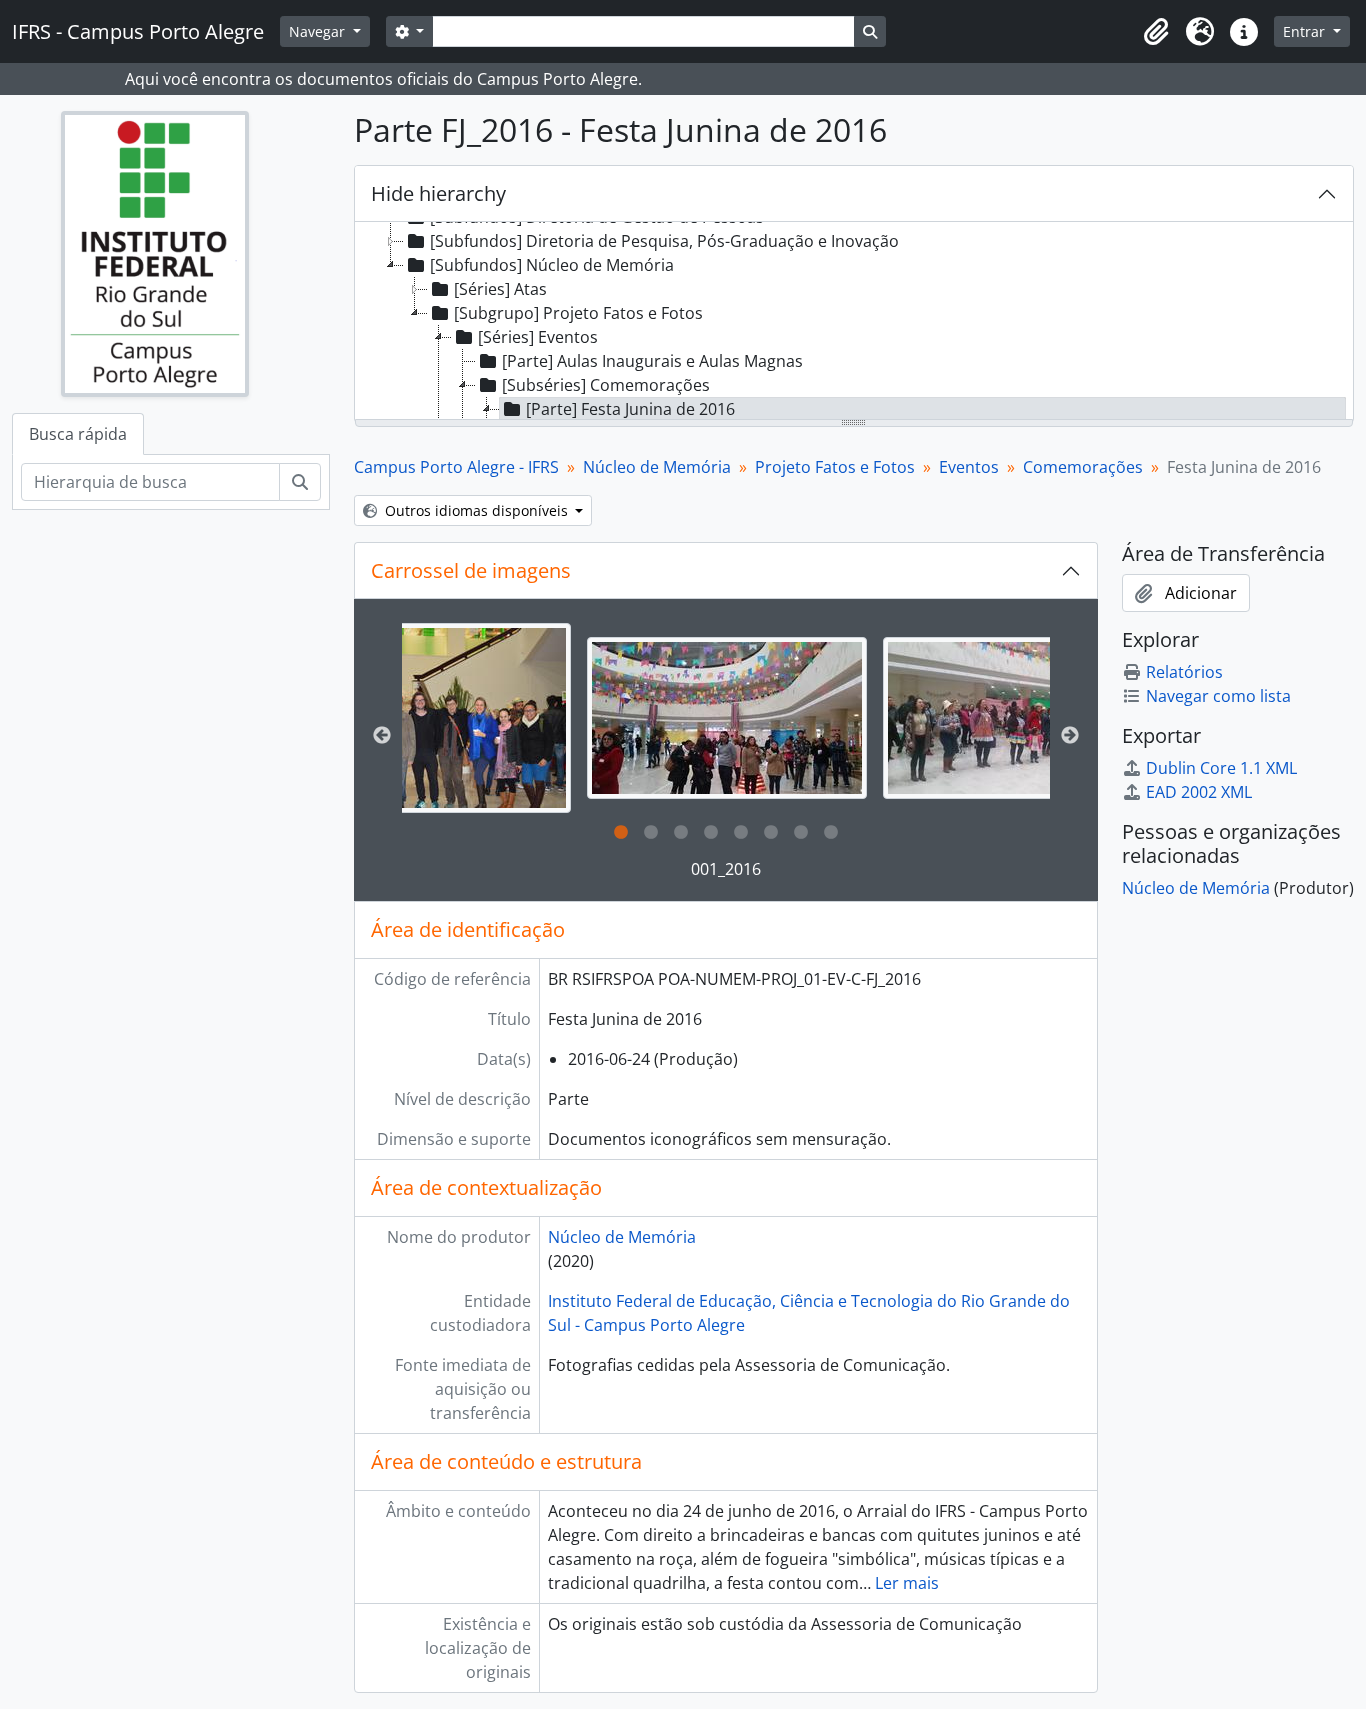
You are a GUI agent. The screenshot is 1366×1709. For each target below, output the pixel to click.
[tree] (854, 322)
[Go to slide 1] (621, 833)
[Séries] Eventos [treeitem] (538, 337)
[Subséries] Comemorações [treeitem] (606, 385)
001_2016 (726, 869)
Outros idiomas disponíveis (476, 510)
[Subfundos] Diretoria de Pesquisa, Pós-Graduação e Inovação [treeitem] (664, 241)
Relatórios (1184, 672)
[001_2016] (727, 718)
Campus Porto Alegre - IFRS (456, 467)
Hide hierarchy (438, 193)
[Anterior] (382, 736)
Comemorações (1083, 467)
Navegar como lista (1218, 696)
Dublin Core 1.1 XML (1221, 768)
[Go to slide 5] (741, 833)
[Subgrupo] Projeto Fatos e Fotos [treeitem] (578, 313)
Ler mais (907, 1583)
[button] (1156, 32)
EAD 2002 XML (1199, 792)
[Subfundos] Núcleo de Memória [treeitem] (552, 265)
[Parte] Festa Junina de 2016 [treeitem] (630, 409)
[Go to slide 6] (771, 833)
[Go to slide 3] (681, 833)
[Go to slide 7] (801, 833)
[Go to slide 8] (831, 833)
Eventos (969, 467)
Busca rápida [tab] (78, 434)
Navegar (319, 31)
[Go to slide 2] (651, 833)
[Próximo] (1070, 736)
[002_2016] (1023, 718)
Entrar (1306, 31)
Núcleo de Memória (657, 467)
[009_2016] (431, 718)
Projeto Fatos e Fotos (835, 467)
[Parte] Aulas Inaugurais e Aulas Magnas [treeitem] (652, 361)
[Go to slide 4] (711, 833)
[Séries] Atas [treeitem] (500, 289)
